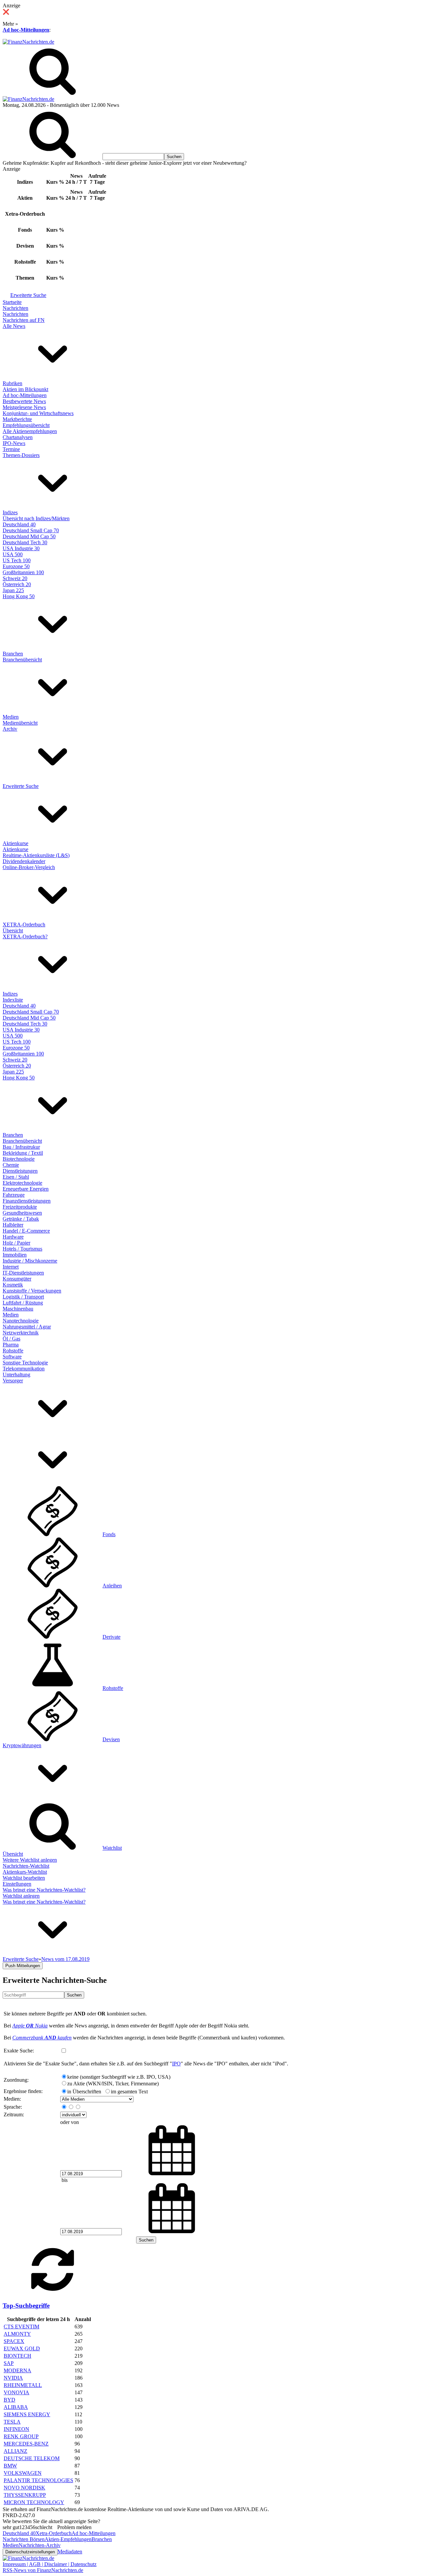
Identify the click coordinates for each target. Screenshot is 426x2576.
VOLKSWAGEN (23, 2473)
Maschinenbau (18, 1309)
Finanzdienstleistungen (27, 1201)
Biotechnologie (19, 1159)
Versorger (13, 1381)
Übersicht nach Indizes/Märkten (36, 518)
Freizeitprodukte (20, 1207)
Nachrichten (15, 308)
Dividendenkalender (24, 861)
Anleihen (112, 1586)
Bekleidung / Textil (23, 1153)
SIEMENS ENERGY (27, 2414)
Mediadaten (70, 2552)
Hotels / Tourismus (22, 1249)
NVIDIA (13, 2378)
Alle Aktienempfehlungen (30, 431)
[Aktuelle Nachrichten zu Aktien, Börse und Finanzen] (28, 42)
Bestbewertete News (24, 401)
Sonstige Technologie (25, 1363)
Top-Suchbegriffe (26, 2306)
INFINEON (16, 2429)
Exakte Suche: (19, 2051)
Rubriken (12, 383)
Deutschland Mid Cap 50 (29, 536)
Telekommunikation (24, 1369)
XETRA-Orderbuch (24, 925)
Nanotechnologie (21, 1321)
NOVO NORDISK (24, 2488)
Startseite (12, 302)
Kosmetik (13, 1285)
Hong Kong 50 (19, 596)
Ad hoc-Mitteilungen (26, 30)
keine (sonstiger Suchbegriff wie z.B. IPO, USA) (119, 2077)
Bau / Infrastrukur (21, 1147)
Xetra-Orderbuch (54, 2533)
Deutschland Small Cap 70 (31, 530)
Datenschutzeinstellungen (30, 2552)
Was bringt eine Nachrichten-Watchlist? (44, 1890)
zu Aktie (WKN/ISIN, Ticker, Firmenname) (113, 2084)
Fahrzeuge (14, 1195)
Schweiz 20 (15, 578)
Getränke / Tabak (21, 1219)
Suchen (74, 1995)
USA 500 (13, 554)
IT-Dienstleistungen (23, 1273)
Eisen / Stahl (16, 1177)
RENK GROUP (21, 2436)
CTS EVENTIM (21, 2327)
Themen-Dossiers (21, 455)
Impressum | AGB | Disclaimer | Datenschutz (50, 2564)
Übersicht (13, 931)
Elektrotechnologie (22, 1183)
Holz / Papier (16, 1243)
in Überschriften (84, 2092)
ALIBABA (16, 2407)
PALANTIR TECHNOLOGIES (38, 2480)
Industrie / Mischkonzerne (30, 1261)
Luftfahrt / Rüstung (23, 1303)
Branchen (13, 654)
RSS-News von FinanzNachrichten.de (43, 2570)
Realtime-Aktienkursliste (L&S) (36, 855)
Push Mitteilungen (23, 1966)
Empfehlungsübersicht (26, 425)
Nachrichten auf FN (24, 320)
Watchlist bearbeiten (24, 1878)
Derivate (111, 1637)
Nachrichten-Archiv (40, 2545)
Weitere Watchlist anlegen (30, 1860)
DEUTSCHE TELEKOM (32, 2458)
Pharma (11, 1345)
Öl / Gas (11, 1339)
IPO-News (14, 443)
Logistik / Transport (23, 1297)
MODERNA (17, 2370)
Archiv (10, 729)
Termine (11, 449)
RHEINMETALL (23, 2385)
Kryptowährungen (22, 1745)
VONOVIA (16, 2392)
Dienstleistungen (20, 1171)
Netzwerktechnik (21, 1333)
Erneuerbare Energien (26, 1189)
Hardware (13, 1237)
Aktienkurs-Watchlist (25, 1872)
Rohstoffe (13, 1351)
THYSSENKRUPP (25, 2495)
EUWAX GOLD (22, 2348)
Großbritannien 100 (23, 572)
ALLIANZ (15, 2451)
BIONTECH (17, 2356)
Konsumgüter (17, 1279)
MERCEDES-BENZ (26, 2444)
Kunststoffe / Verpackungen (32, 1291)
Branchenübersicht (22, 660)
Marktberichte (17, 419)
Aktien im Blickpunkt (25, 389)
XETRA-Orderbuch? (25, 937)
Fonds (109, 1534)
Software (12, 1357)
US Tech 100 (17, 560)
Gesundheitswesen (22, 1213)
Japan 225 (13, 590)
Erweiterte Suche (28, 295)
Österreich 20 (17, 584)
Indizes (10, 512)
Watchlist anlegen (21, 1896)
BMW (10, 2466)
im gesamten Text (129, 2092)
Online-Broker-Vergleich (29, 867)
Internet (11, 1267)
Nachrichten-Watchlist (26, 1866)
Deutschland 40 (19, 524)
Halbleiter (13, 1225)
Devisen (111, 1739)
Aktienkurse (15, 843)
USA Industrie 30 (21, 548)
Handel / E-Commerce (26, 1231)
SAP (9, 2363)
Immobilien (15, 1255)
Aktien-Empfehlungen (68, 2539)
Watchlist (112, 1848)
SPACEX (14, 2341)
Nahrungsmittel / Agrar (27, 1327)
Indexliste (13, 1000)
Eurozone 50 (16, 566)
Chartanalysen (18, 437)
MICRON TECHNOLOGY (34, 2502)
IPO (176, 2064)
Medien (11, 717)
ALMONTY (17, 2334)
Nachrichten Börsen (24, 2539)
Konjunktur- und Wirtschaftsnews (38, 413)
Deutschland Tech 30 (25, 542)
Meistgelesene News (24, 407)
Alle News (14, 326)
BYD (9, 2400)
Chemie (11, 1165)
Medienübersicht (20, 723)
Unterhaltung (16, 1375)
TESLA (12, 2422)
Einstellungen (17, 1884)
